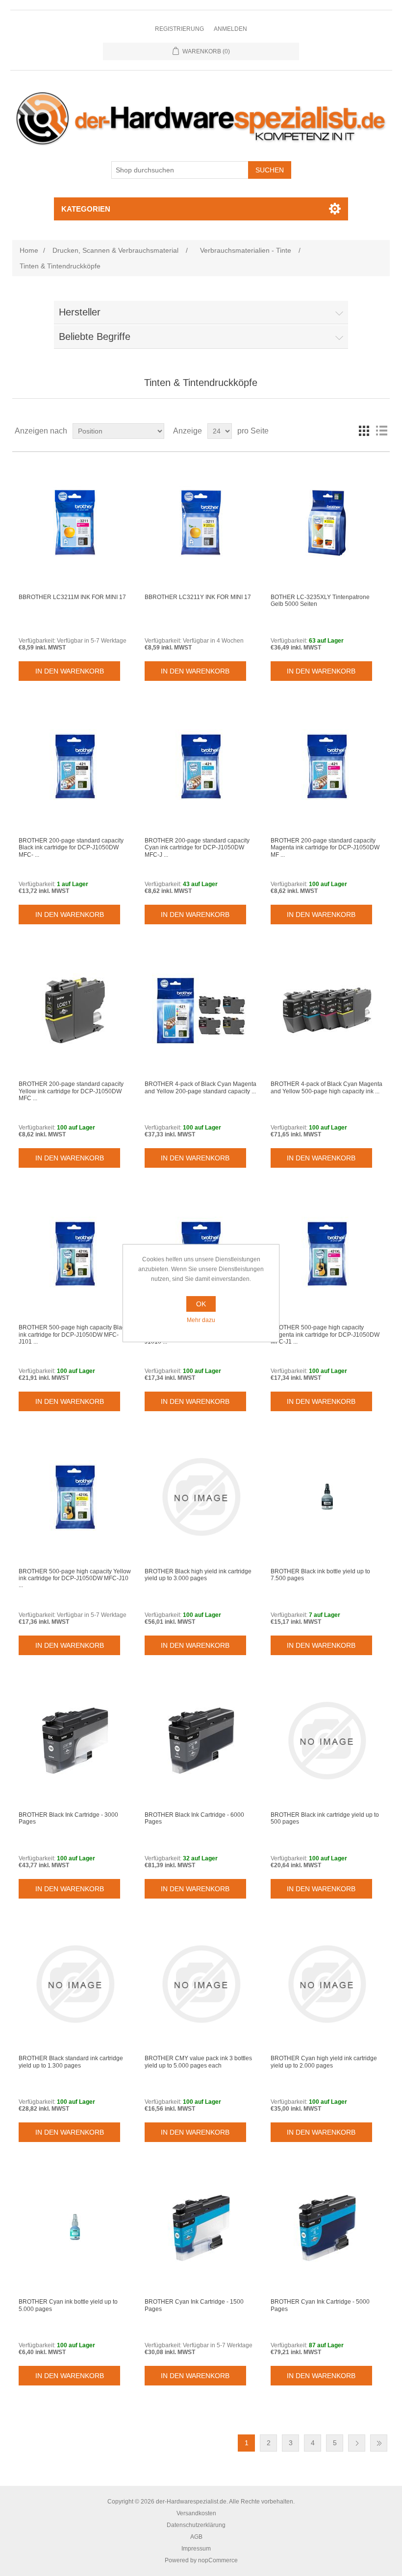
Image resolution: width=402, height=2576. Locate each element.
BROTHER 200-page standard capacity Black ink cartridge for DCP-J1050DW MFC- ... (71, 848)
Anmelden (230, 29)
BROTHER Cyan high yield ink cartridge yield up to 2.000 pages (324, 2062)
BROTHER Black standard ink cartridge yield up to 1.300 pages (71, 2062)
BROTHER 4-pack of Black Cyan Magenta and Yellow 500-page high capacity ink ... (327, 1087)
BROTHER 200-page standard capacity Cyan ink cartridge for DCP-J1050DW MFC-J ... (197, 848)
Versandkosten (196, 2513)
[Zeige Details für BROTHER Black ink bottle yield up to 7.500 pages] (327, 1497)
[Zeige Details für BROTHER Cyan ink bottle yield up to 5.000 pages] (75, 2227)
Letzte (379, 2443)
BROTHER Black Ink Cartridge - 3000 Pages (68, 1818)
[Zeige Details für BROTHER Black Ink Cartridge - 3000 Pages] (75, 1741)
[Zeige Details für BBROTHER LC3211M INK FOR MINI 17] (75, 523)
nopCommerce (218, 2560)
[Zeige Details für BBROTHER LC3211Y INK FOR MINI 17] (201, 523)
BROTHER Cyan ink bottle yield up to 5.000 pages (68, 2305)
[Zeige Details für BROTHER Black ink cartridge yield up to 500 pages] (327, 1741)
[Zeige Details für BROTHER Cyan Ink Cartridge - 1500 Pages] (201, 2227)
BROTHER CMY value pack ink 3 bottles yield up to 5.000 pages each (198, 2062)
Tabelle (364, 431)
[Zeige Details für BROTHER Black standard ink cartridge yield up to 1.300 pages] (75, 1984)
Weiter (357, 2443)
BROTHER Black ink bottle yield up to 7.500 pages (320, 1575)
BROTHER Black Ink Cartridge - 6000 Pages (194, 1818)
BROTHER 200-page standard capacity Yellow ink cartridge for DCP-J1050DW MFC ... (71, 1091)
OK (201, 1304)
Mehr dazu (201, 1320)
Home (29, 250)
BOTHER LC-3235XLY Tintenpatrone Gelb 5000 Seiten (320, 601)
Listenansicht (381, 431)
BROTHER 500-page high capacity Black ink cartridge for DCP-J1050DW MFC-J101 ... (73, 1335)
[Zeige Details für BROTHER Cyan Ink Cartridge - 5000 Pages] (327, 2227)
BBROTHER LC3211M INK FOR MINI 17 (72, 597)
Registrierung (179, 29)
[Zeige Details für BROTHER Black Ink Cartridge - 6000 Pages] (201, 1741)
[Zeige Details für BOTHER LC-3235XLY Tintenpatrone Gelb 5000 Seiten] (327, 523)
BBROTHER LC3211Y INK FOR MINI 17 (198, 597)
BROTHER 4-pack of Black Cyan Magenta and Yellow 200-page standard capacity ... (201, 1087)
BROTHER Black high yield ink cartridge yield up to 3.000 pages (198, 1575)
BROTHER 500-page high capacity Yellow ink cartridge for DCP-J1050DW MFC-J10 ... (75, 1578)
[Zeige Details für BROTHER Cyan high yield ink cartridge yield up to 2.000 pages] (327, 1984)
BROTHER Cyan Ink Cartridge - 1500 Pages (194, 2305)
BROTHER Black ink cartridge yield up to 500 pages (325, 1818)
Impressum (196, 2549)
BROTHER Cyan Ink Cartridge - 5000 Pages (320, 2305)
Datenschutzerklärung (196, 2525)
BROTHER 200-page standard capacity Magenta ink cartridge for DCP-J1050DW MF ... (325, 848)
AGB (196, 2537)
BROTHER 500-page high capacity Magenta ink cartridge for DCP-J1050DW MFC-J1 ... (325, 1335)
